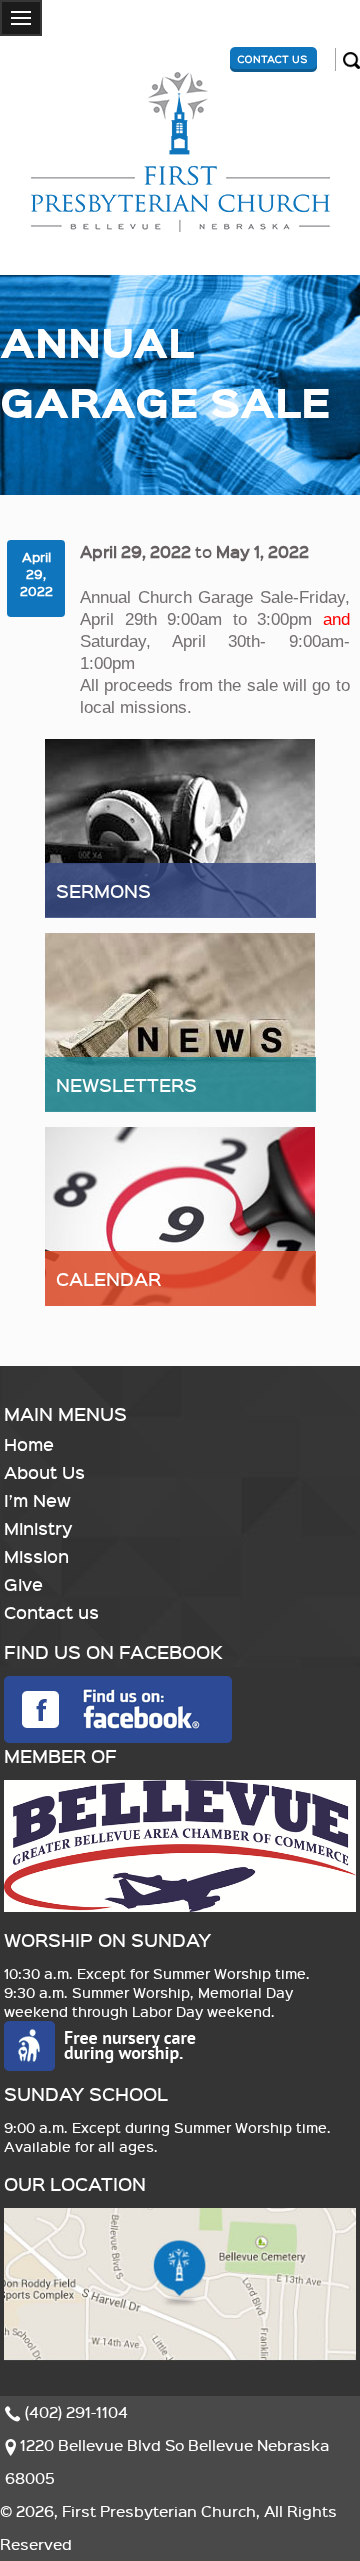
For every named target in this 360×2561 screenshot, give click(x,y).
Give (23, 1584)
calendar (108, 1278)
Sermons (103, 890)
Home (29, 1444)
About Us (44, 1472)
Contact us (51, 1612)
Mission (36, 1556)
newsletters (126, 1084)
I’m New (37, 1500)
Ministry (38, 1528)
